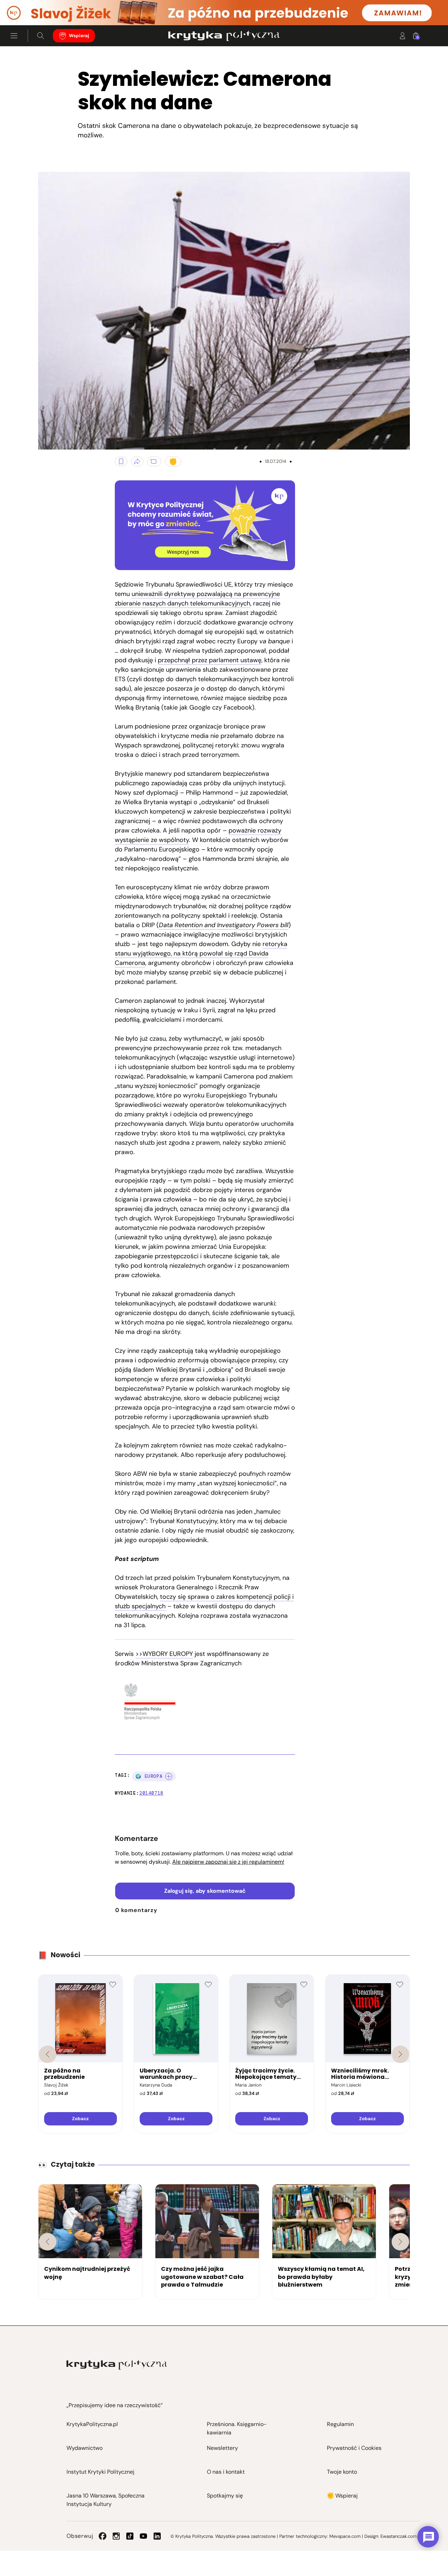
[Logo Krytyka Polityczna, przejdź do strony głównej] (224, 36)
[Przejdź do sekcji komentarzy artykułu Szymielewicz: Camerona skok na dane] (154, 461)
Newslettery (222, 2448)
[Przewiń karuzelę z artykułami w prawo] (400, 2242)
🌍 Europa (149, 1776)
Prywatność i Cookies (354, 2448)
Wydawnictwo (85, 2448)
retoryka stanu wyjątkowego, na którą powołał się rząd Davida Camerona (201, 953)
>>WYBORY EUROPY (164, 1654)
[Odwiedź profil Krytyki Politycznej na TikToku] (130, 2536)
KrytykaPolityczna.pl (92, 2424)
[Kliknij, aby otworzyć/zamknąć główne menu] (14, 36)
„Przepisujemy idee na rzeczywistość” (115, 2405)
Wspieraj (79, 36)
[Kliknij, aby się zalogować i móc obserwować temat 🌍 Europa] (169, 1776)
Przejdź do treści (35, 8)
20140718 (151, 1793)
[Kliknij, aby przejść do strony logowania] (402, 36)
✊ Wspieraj (342, 2496)
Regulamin (340, 2424)
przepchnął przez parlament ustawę (210, 660)
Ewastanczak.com (399, 2536)
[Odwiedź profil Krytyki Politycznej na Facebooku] (103, 2536)
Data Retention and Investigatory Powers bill (224, 925)
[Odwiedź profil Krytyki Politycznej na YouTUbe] (143, 2536)
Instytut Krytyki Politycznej (100, 2472)
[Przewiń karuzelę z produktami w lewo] (48, 2054)
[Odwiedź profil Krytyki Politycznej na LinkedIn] (157, 2536)
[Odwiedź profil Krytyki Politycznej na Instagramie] (116, 2536)
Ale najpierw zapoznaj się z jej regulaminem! (228, 1862)
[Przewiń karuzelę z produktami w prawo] (400, 2054)
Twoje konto (342, 2472)
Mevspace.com (345, 2536)
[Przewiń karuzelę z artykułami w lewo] (48, 2242)
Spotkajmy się (225, 2496)
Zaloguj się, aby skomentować (205, 1891)
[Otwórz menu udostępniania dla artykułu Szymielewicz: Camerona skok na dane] (137, 461)
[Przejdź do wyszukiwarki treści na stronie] (41, 36)
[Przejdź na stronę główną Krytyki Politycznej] (117, 2365)
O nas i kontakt (226, 2472)
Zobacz (80, 2119)
